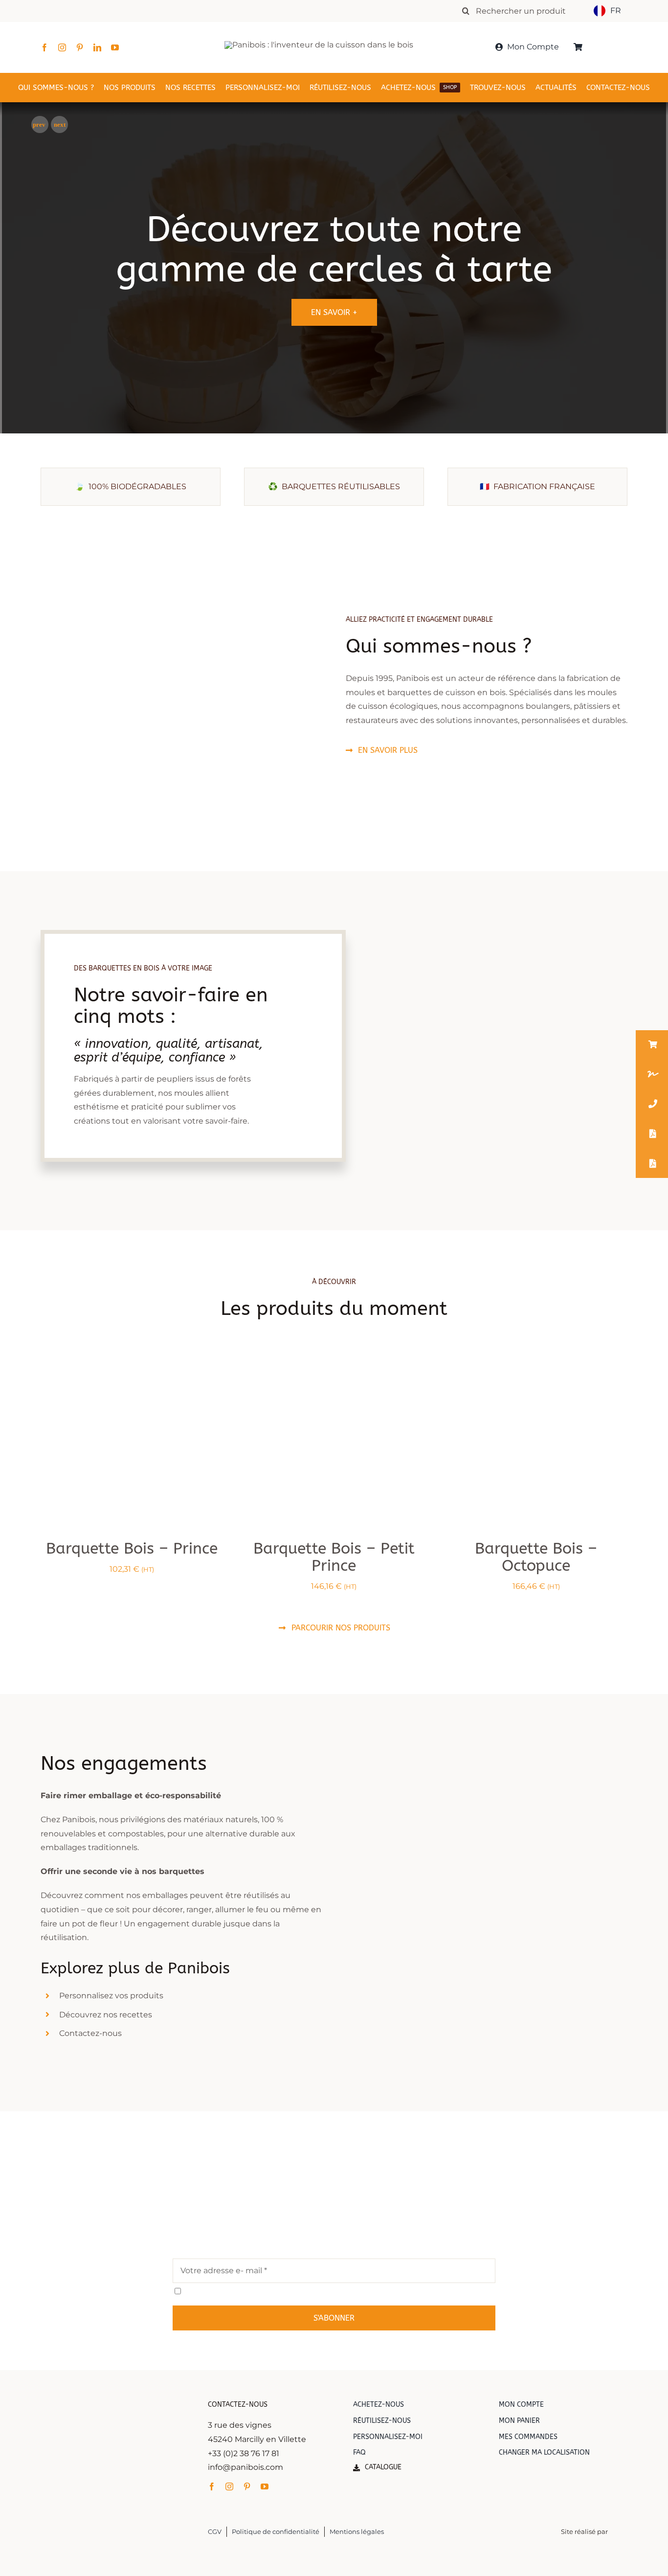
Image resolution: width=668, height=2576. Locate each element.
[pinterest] (80, 47)
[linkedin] (97, 47)
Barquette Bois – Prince (132, 1548)
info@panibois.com (245, 2467)
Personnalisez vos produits (111, 1996)
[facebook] (45, 47)
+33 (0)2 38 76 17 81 (244, 2453)
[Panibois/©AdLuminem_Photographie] (132, 1366)
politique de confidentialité (280, 2291)
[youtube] (115, 47)
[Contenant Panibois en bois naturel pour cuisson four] (536, 1366)
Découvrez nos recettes (106, 2015)
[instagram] (62, 47)
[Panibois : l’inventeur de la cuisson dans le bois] (319, 45)
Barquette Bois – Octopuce (536, 1557)
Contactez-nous (90, 2034)
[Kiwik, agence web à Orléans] (619, 2524)
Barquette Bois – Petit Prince (334, 1557)
